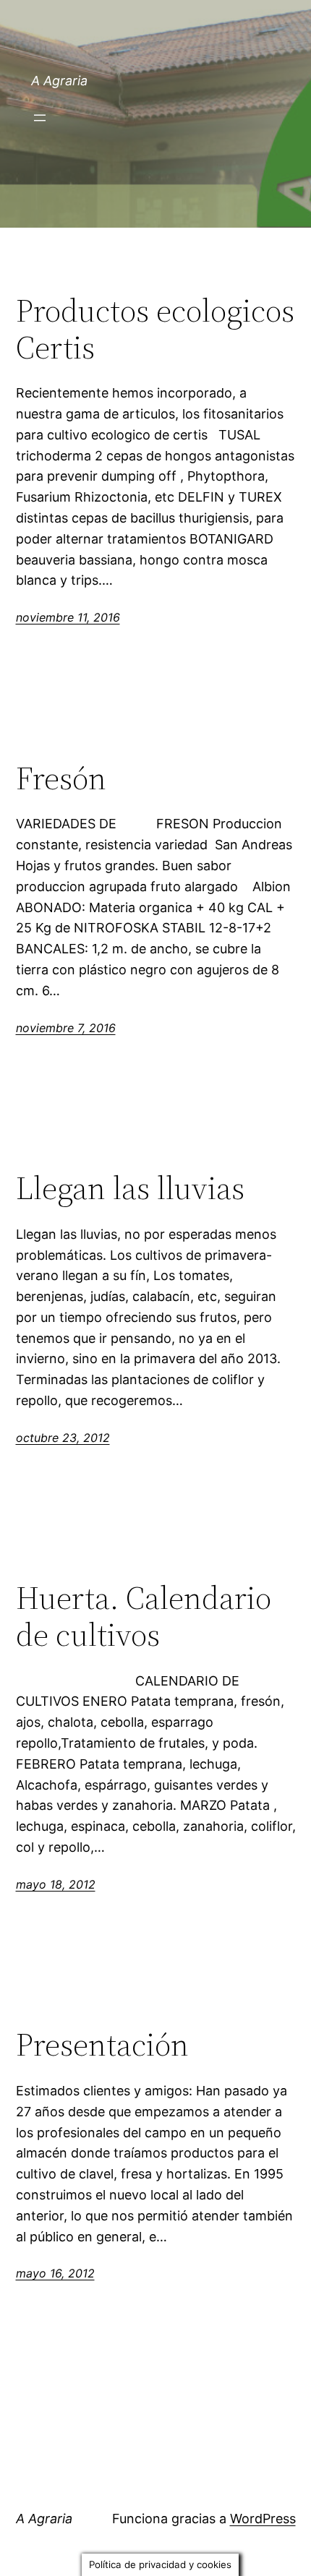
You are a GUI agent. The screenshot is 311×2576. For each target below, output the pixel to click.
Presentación (102, 2045)
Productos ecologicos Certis (155, 329)
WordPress (263, 2519)
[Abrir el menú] (40, 118)
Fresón (61, 779)
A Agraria (59, 81)
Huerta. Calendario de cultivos (144, 1617)
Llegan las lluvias (130, 1189)
